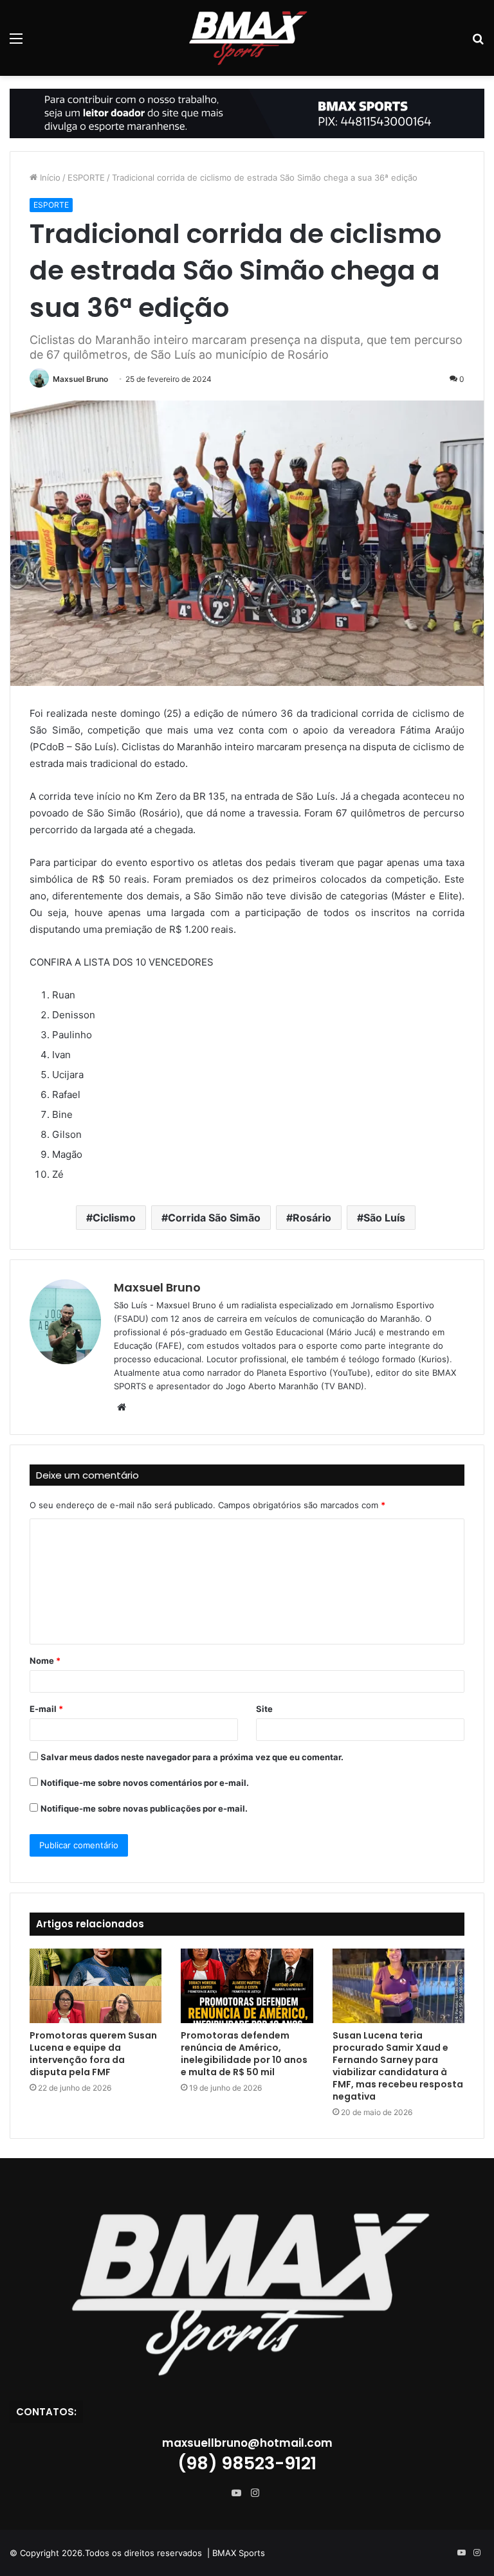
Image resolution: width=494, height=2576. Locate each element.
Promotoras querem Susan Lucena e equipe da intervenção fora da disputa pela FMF (93, 2054)
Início (49, 177)
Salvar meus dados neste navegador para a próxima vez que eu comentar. (192, 1757)
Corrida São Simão (214, 1218)
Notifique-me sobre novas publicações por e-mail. (144, 1808)
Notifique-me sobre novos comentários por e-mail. (145, 1783)
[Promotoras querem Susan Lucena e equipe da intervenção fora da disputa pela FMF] (96, 1986)
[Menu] (16, 43)
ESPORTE (86, 177)
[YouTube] (239, 2493)
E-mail (46, 1709)
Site (264, 1709)
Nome (45, 1661)
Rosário (312, 1218)
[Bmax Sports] (247, 38)
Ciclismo (114, 1218)
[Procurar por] (478, 43)
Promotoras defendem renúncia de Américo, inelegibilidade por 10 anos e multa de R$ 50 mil (244, 2054)
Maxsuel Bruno (80, 379)
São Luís (384, 1218)
